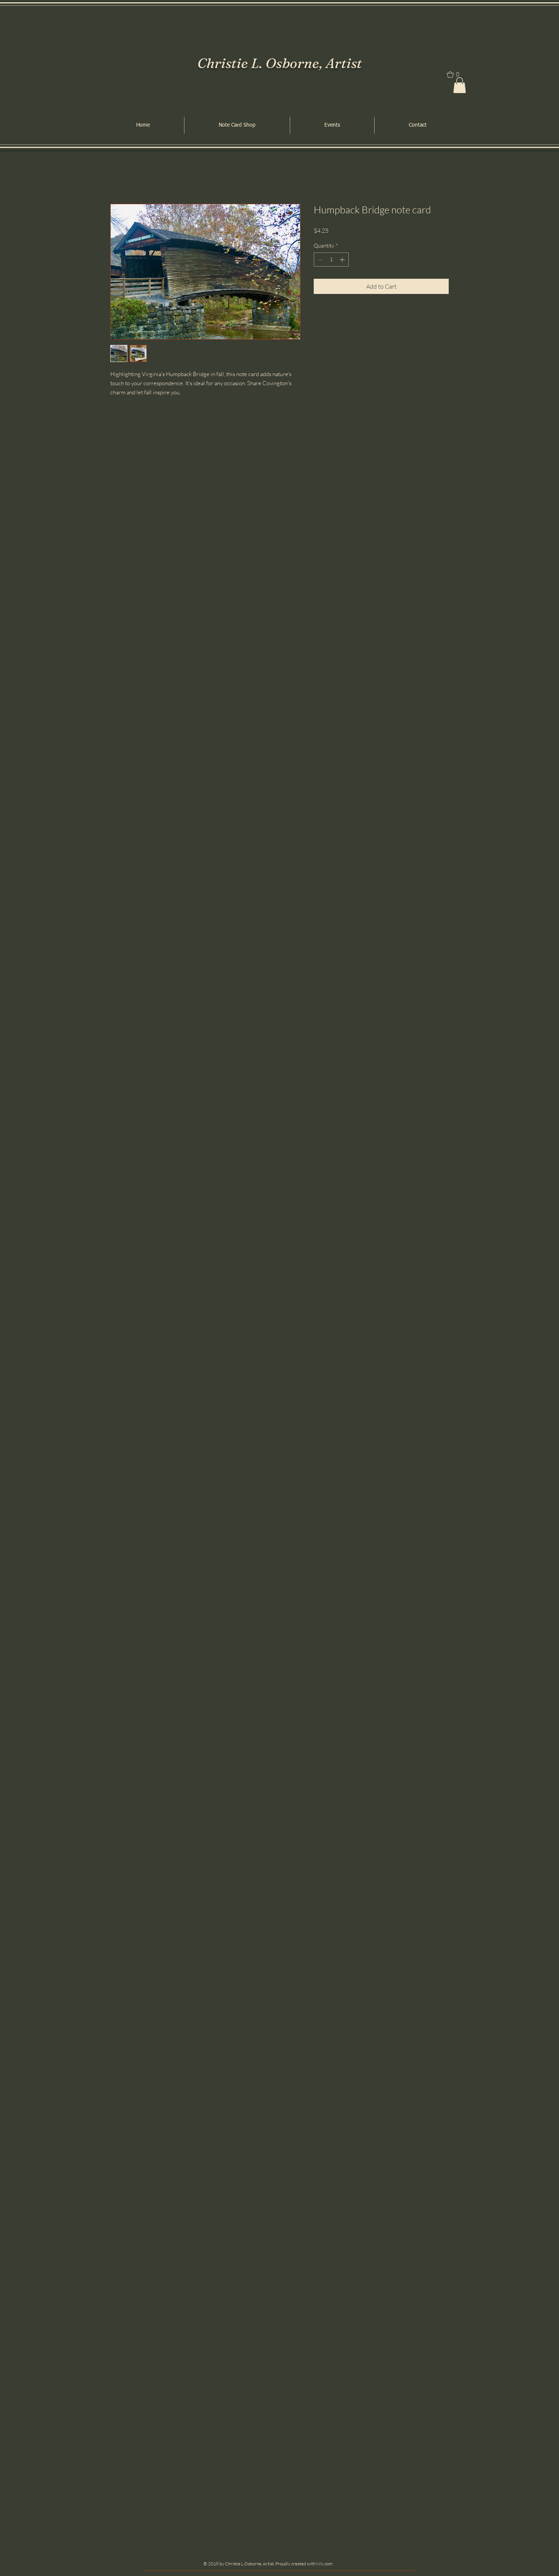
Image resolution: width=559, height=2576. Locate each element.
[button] (460, 85)
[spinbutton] (331, 260)
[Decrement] (320, 260)
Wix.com (324, 2564)
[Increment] (343, 260)
